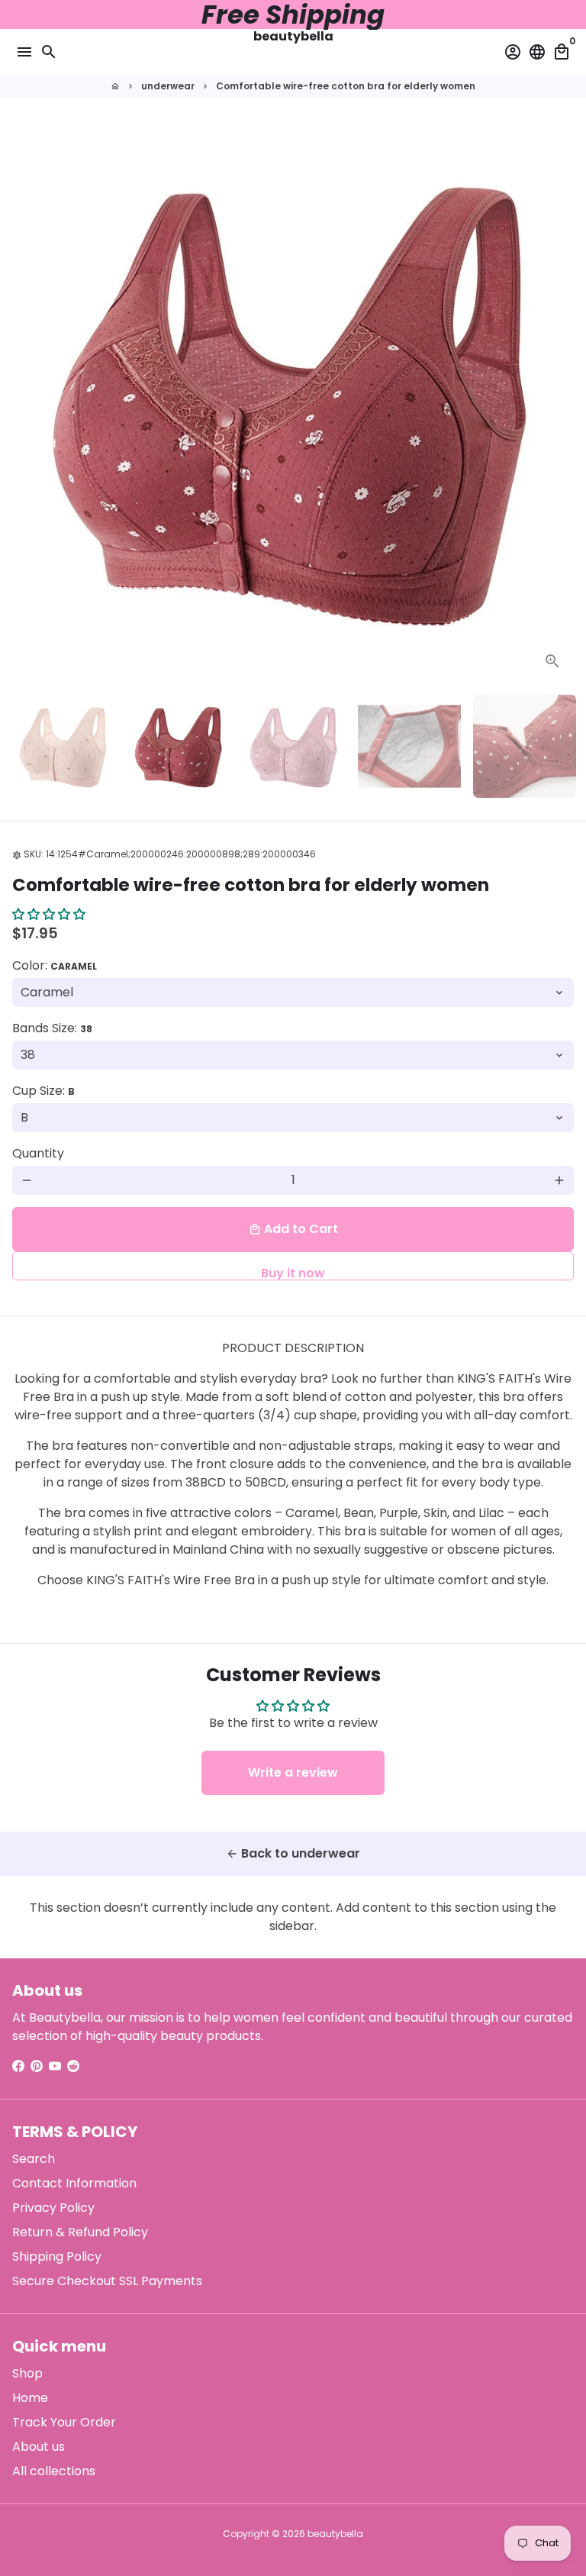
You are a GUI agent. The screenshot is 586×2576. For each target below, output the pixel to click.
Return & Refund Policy (80, 2232)
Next (559, 402)
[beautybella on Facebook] (18, 2066)
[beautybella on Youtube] (55, 2066)
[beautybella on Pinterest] (37, 2066)
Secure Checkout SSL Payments (107, 2281)
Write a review (293, 1772)
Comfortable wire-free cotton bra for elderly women (346, 86)
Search (34, 2159)
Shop (27, 2373)
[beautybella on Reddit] (73, 2066)
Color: (55, 965)
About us (39, 2447)
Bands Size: (52, 1028)
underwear (168, 86)
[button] (49, 914)
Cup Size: (43, 1091)
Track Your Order (64, 2422)
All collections (54, 2471)
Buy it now (293, 1272)
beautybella (335, 2534)
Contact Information (74, 2183)
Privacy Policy (53, 2208)
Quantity (38, 1153)
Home (30, 2398)
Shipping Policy (57, 2256)
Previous (27, 402)
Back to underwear (293, 1853)
